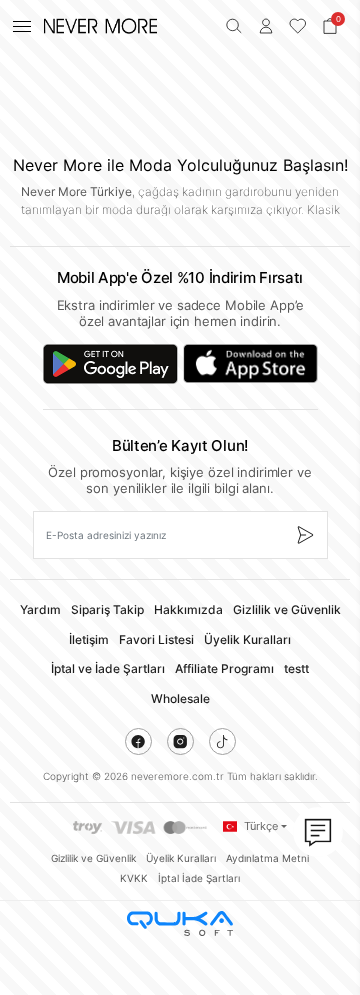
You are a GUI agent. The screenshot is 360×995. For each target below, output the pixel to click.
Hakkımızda (188, 609)
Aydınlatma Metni (267, 858)
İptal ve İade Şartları (108, 668)
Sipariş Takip (107, 609)
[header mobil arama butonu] (234, 26)
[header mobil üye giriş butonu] (266, 26)
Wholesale (180, 698)
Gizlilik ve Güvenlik (287, 609)
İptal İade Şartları (199, 878)
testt (296, 668)
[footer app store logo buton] (250, 364)
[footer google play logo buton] (110, 364)
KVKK (134, 878)
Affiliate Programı (224, 668)
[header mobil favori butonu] (298, 26)
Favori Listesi (156, 639)
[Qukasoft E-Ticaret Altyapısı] (180, 923)
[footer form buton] (304, 535)
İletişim (89, 639)
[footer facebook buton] (138, 741)
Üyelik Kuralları (247, 639)
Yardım (40, 609)
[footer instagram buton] (180, 741)
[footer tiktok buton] (222, 741)
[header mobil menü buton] (22, 26)
